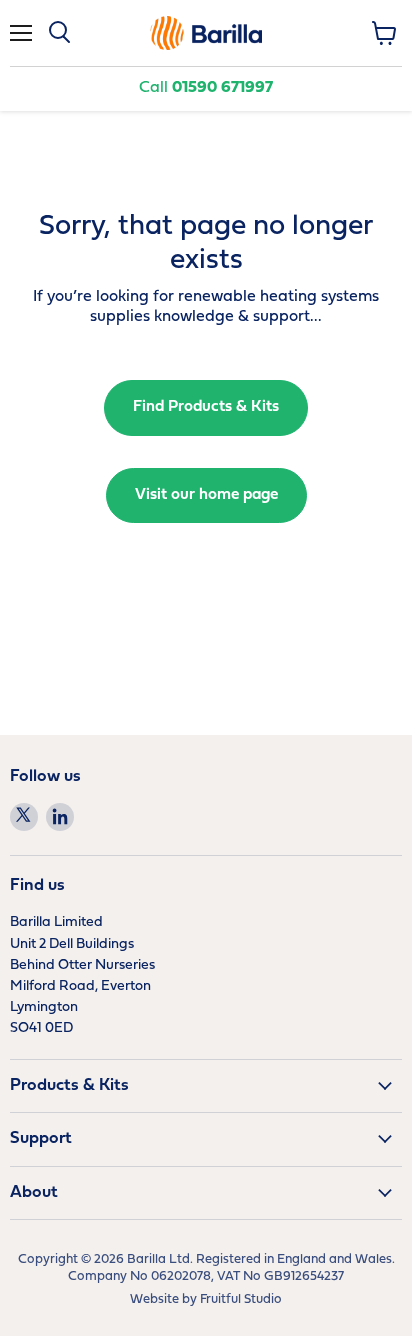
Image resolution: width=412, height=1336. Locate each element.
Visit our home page (206, 495)
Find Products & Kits (206, 407)
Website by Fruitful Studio (206, 1299)
